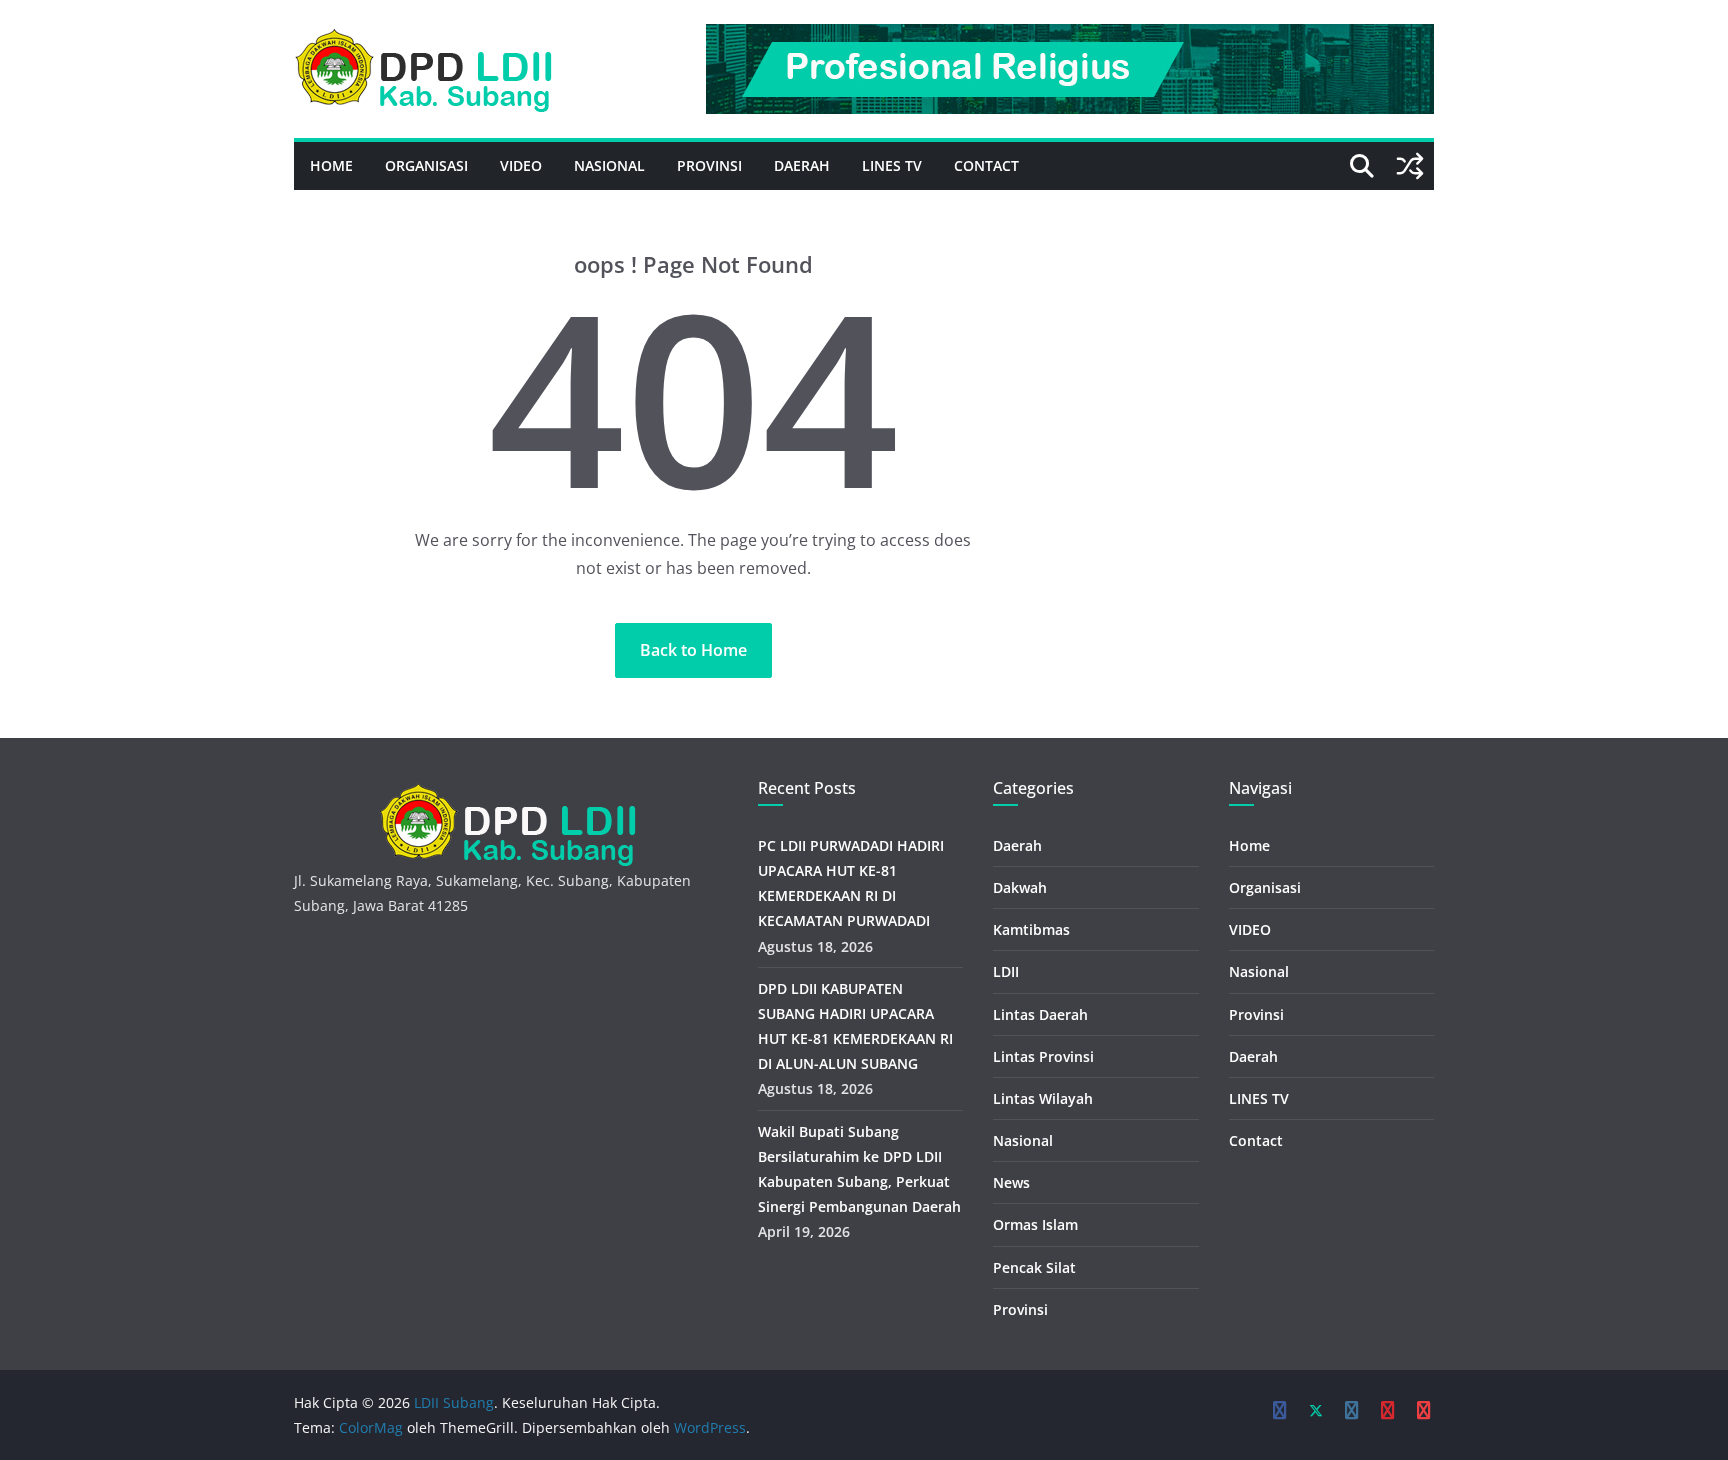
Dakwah (1020, 887)
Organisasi (426, 165)
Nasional (609, 165)
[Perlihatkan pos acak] (1410, 166)
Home (331, 165)
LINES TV (892, 165)
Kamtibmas (1031, 929)
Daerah (802, 165)
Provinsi (709, 165)
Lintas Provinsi (1043, 1056)
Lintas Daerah (1040, 1014)
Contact (986, 165)
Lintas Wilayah (1043, 1098)
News (1011, 1182)
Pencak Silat (1034, 1267)
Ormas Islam (1035, 1224)
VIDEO (521, 165)
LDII (1006, 971)
